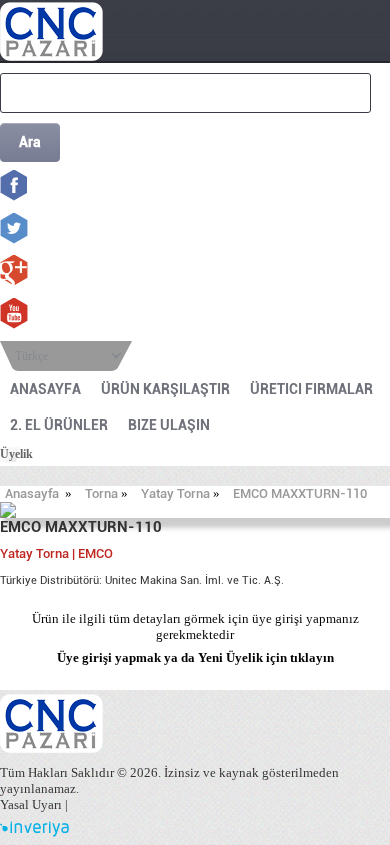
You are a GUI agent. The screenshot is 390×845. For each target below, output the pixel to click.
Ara (30, 142)
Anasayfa (32, 493)
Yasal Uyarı (31, 804)
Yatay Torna (175, 493)
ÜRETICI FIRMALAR (311, 389)
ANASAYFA (45, 389)
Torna (101, 493)
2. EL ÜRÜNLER (59, 425)
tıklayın (312, 657)
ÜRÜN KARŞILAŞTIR (165, 389)
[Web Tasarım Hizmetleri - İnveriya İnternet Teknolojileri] (34, 832)
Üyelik (16, 454)
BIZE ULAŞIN (169, 425)
